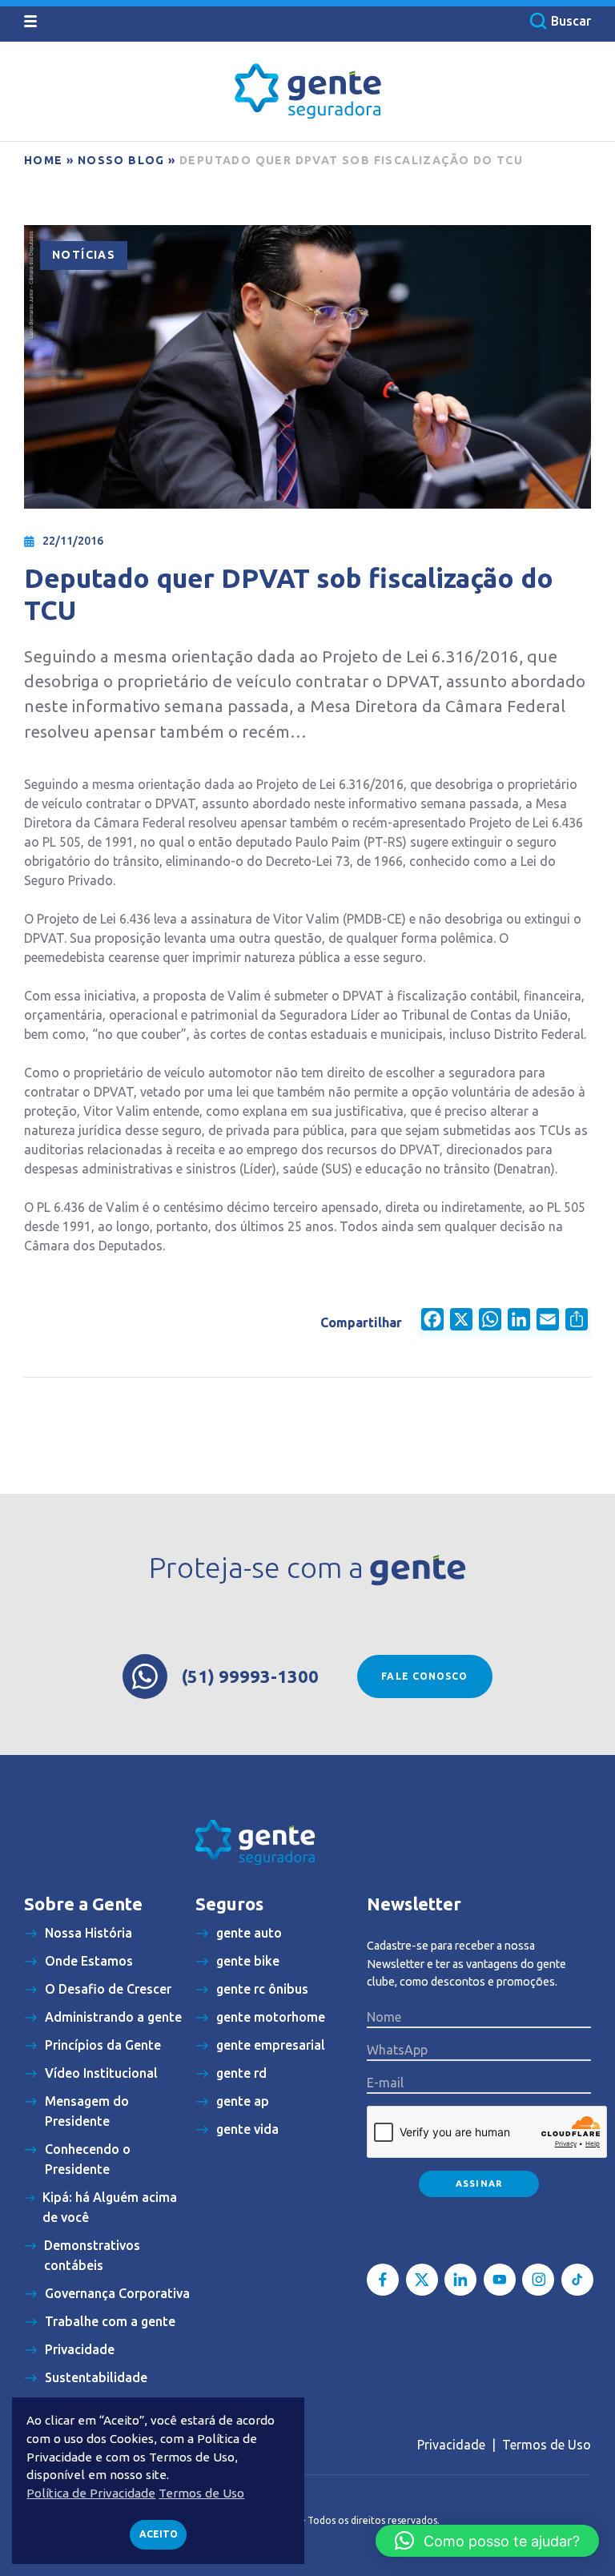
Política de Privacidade (91, 2493)
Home (44, 160)
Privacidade (451, 2445)
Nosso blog (121, 160)
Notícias (84, 255)
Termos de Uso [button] (201, 2493)
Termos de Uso (547, 2445)
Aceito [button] (159, 2534)
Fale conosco (424, 1676)
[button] (487, 2541)
